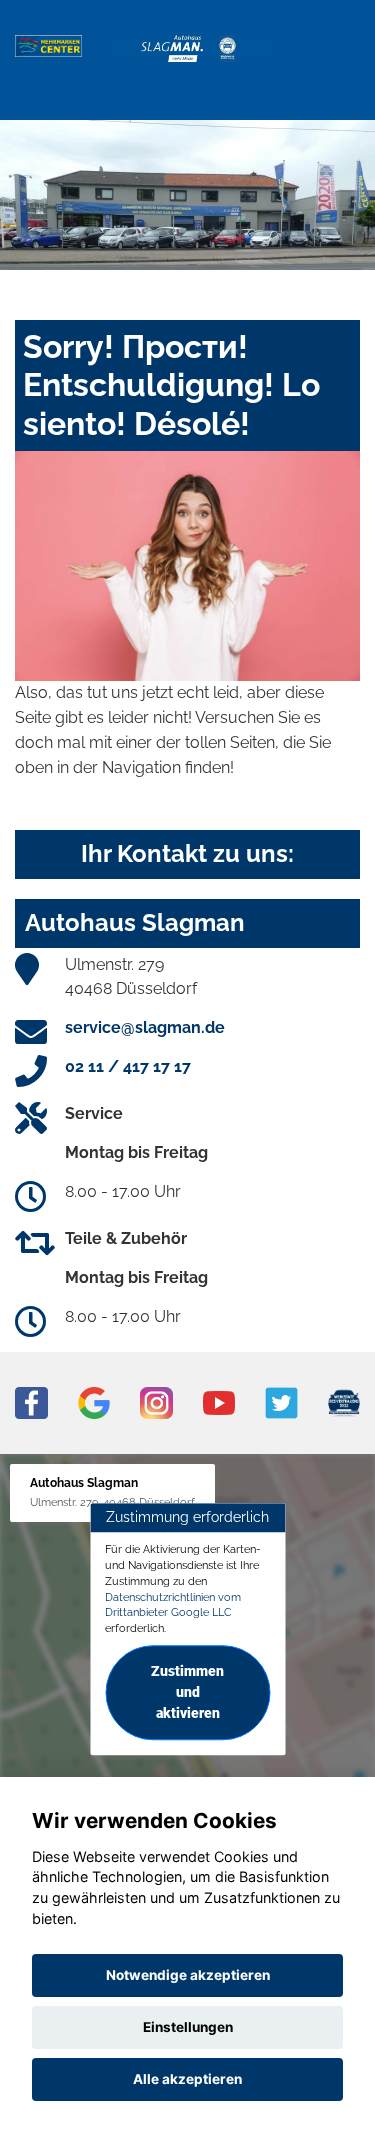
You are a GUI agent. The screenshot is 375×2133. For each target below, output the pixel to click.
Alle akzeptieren (187, 2079)
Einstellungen (188, 2027)
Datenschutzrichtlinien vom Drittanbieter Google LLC (173, 1605)
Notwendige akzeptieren (188, 1975)
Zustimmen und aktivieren (187, 1692)
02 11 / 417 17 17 (128, 1066)
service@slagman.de (145, 1027)
